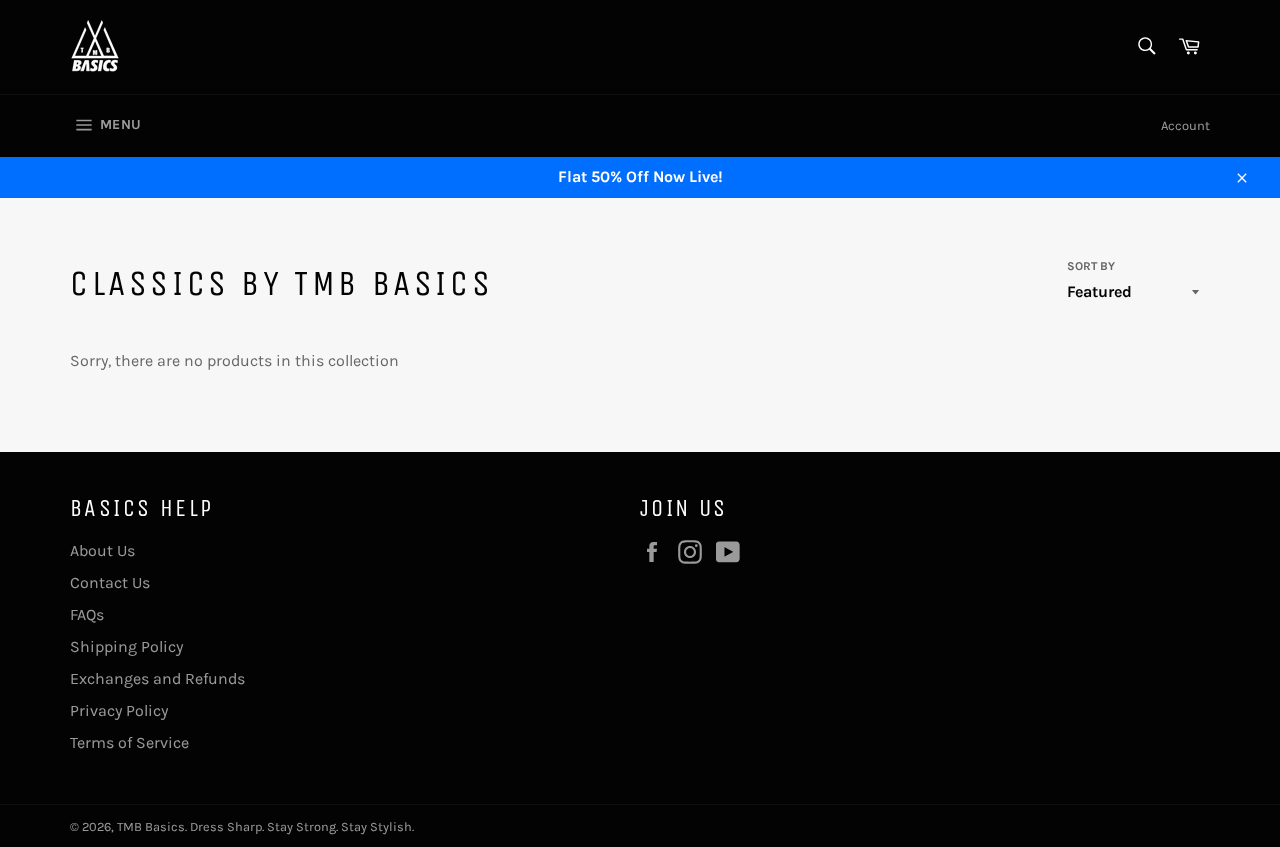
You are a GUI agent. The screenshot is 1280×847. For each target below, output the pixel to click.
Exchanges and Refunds (157, 678)
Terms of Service (129, 742)
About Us (102, 550)
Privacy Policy (119, 710)
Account (1185, 125)
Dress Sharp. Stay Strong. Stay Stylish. (302, 826)
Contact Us (110, 582)
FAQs (87, 614)
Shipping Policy (126, 646)
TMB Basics (151, 826)
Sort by (1091, 266)
